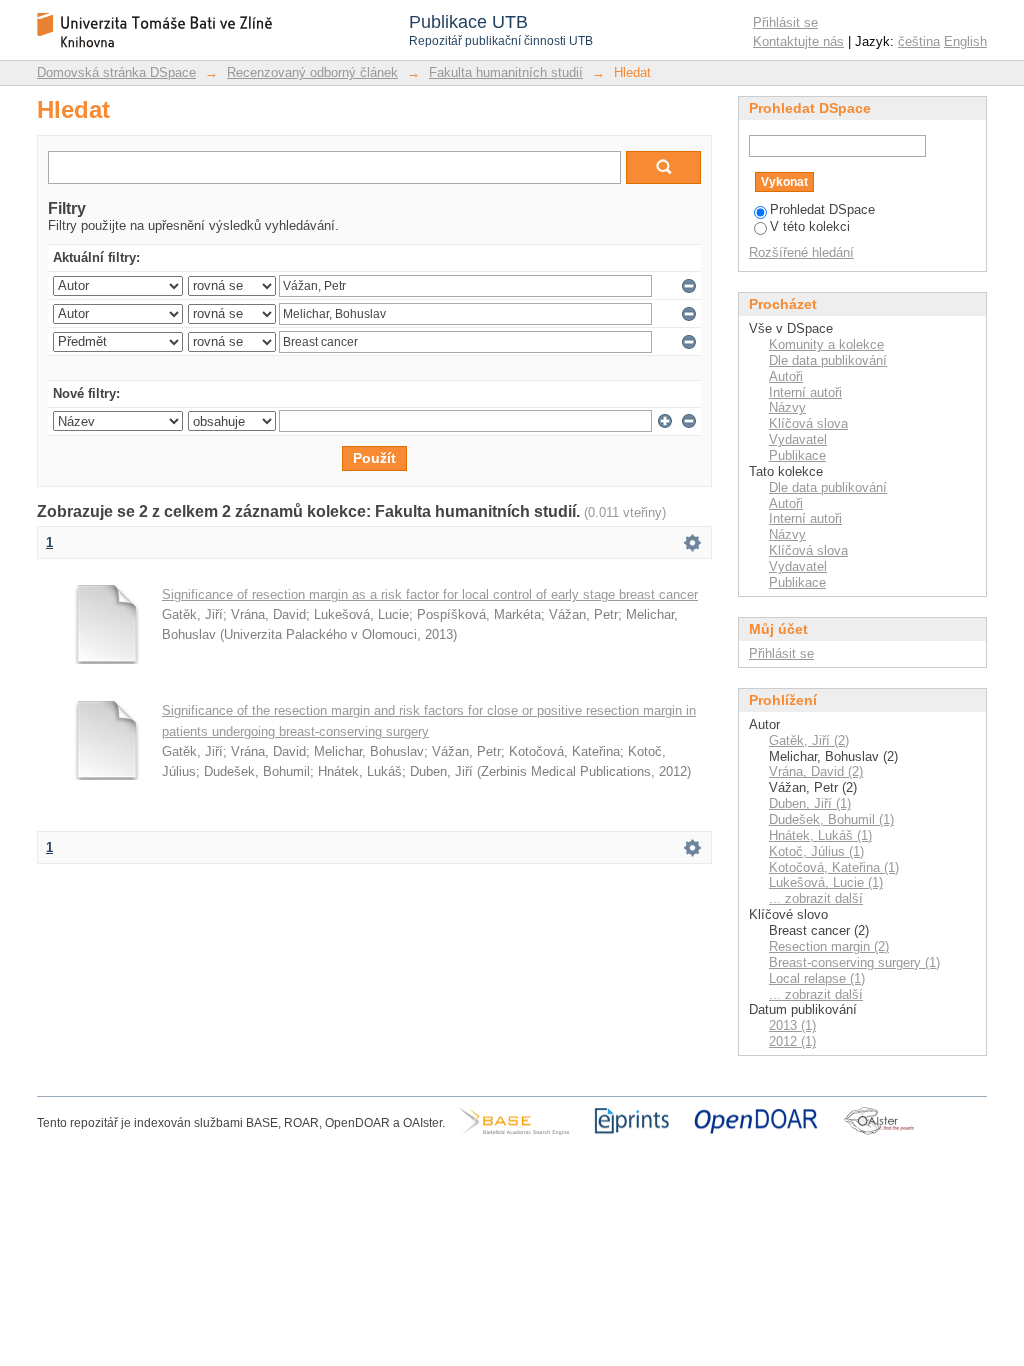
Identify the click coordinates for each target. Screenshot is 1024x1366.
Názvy (787, 407)
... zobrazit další (816, 898)
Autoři (786, 376)
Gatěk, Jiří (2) (809, 740)
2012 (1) (792, 1041)
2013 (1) (792, 1025)
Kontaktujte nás (798, 41)
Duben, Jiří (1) (810, 803)
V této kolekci (810, 226)
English (965, 41)
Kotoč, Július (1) (816, 851)
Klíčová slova (808, 423)
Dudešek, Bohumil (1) (831, 819)
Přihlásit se (785, 22)
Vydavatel (798, 439)
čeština (919, 41)
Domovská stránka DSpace (116, 72)
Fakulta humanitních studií (506, 72)
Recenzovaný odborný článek (312, 72)
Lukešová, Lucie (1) (826, 882)
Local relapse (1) (817, 978)
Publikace (797, 455)
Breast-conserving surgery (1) (854, 962)
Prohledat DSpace (822, 209)
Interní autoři (805, 392)
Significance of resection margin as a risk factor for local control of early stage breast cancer (430, 594)
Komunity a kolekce (826, 344)
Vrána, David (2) (816, 771)
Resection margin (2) (829, 946)
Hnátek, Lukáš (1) (820, 835)
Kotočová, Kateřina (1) (834, 867)
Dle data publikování (828, 360)
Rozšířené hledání (801, 252)
